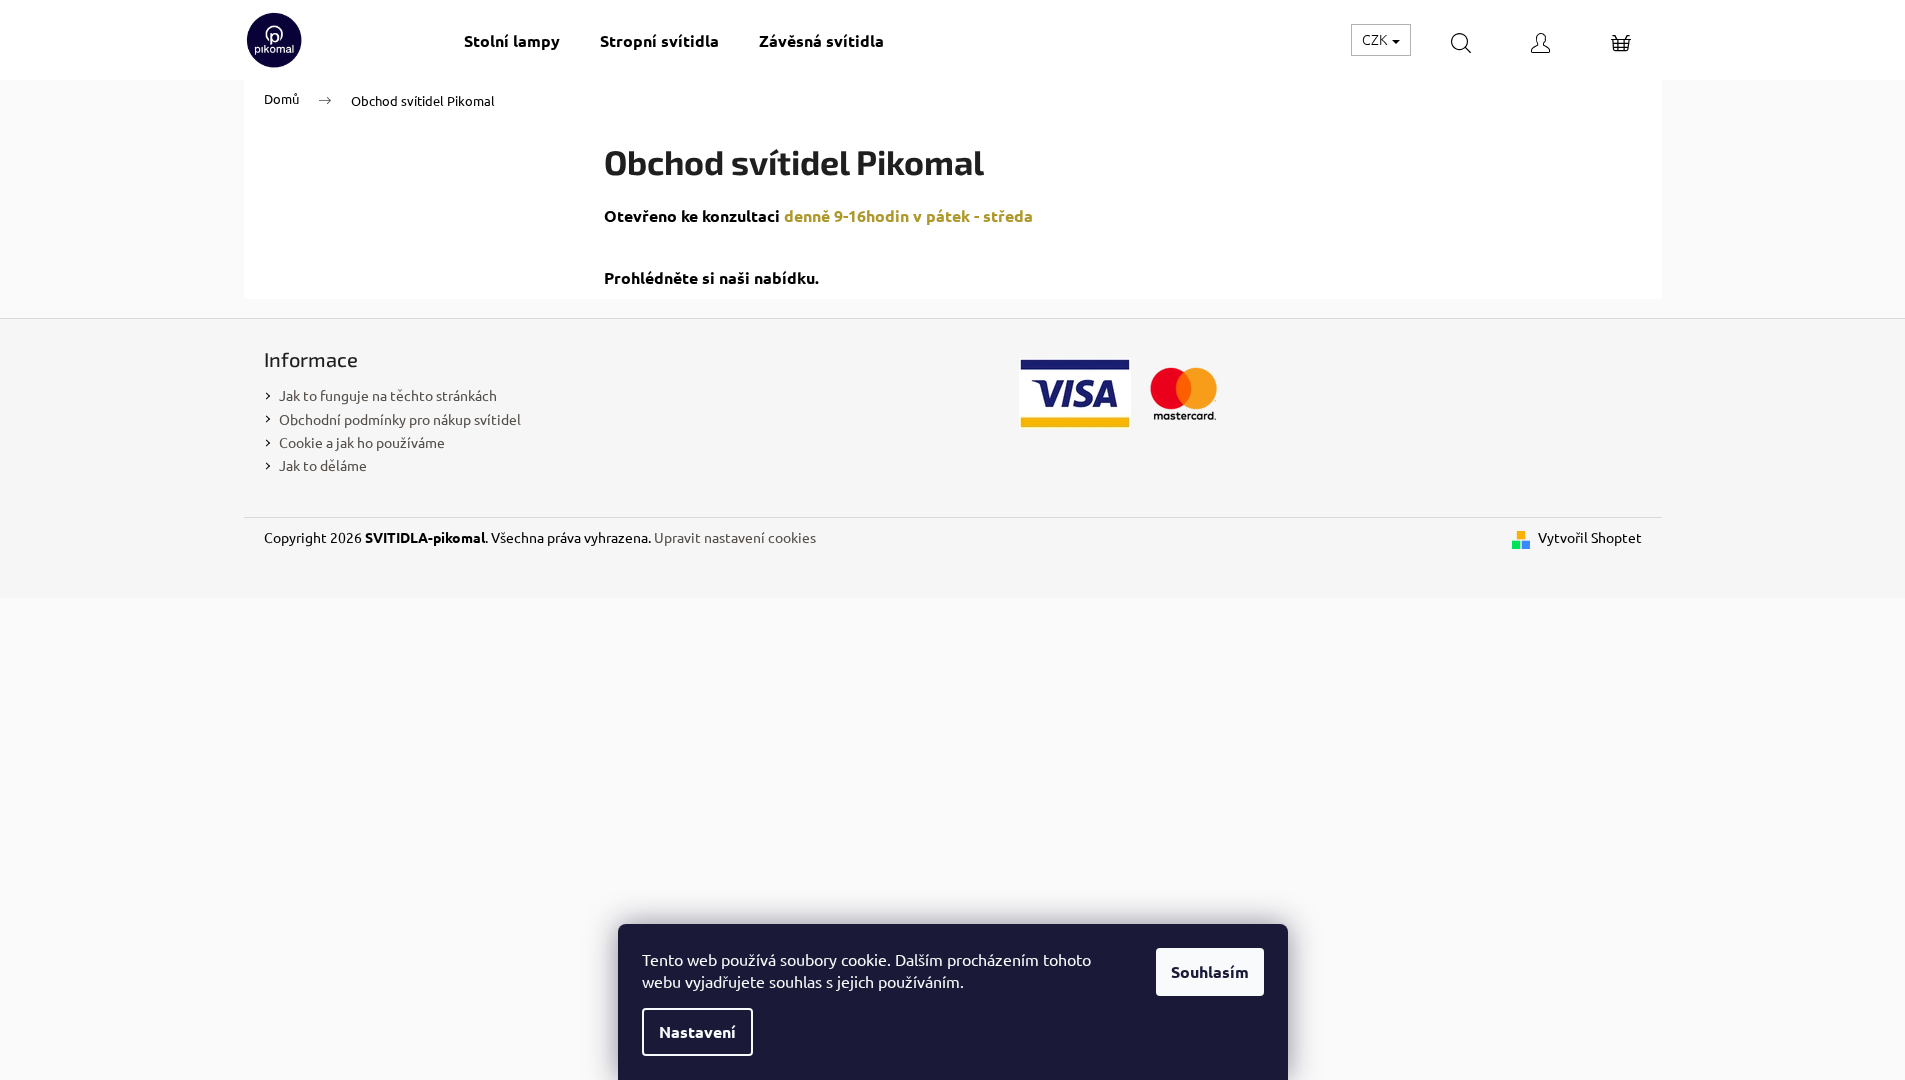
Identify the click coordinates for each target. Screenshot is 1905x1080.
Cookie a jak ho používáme (362, 442)
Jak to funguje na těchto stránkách (388, 395)
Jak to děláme (323, 465)
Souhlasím (1210, 971)
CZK (1376, 39)
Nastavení (697, 1031)
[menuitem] (512, 40)
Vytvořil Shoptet (1590, 537)
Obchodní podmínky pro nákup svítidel (400, 419)
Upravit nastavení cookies (735, 537)
